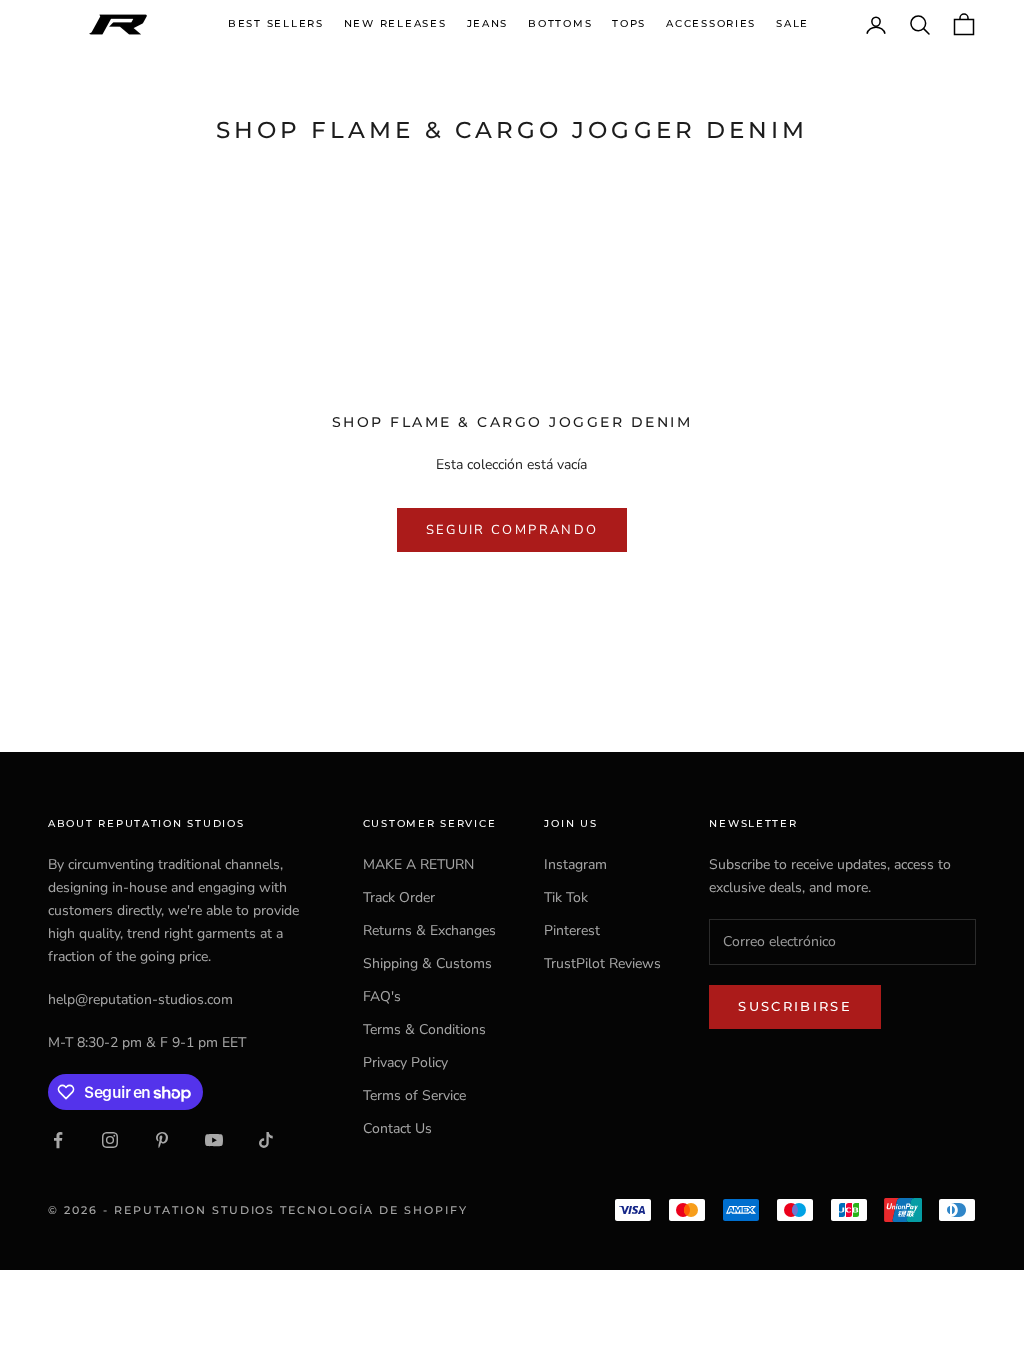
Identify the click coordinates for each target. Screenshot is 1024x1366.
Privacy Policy (405, 1062)
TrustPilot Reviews (602, 963)
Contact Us (397, 1128)
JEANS (488, 23)
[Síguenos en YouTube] (214, 1140)
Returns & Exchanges (429, 930)
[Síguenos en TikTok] (266, 1140)
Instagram (575, 864)
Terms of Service (414, 1095)
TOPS (629, 23)
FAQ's (382, 996)
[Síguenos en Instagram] (110, 1140)
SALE (792, 23)
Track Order (399, 897)
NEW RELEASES (395, 23)
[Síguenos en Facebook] (58, 1140)
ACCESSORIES (711, 23)
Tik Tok (566, 897)
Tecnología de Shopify (374, 1210)
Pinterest (572, 930)
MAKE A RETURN (418, 864)
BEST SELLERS (276, 23)
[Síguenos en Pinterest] (162, 1140)
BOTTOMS (560, 23)
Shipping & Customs (427, 963)
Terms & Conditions (424, 1029)
